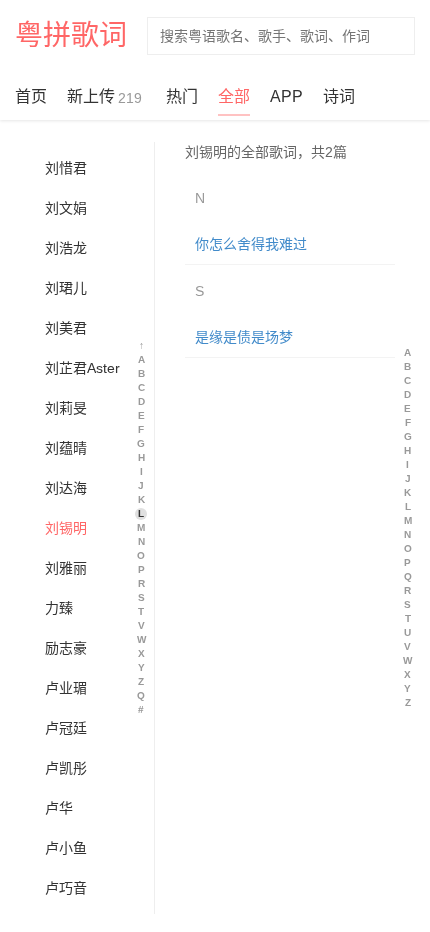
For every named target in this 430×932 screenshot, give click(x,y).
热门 (182, 96)
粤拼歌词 (71, 35)
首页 (31, 96)
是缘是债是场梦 (244, 337)
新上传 (104, 97)
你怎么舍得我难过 (251, 244)
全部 (234, 96)
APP (286, 96)
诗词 (339, 96)
